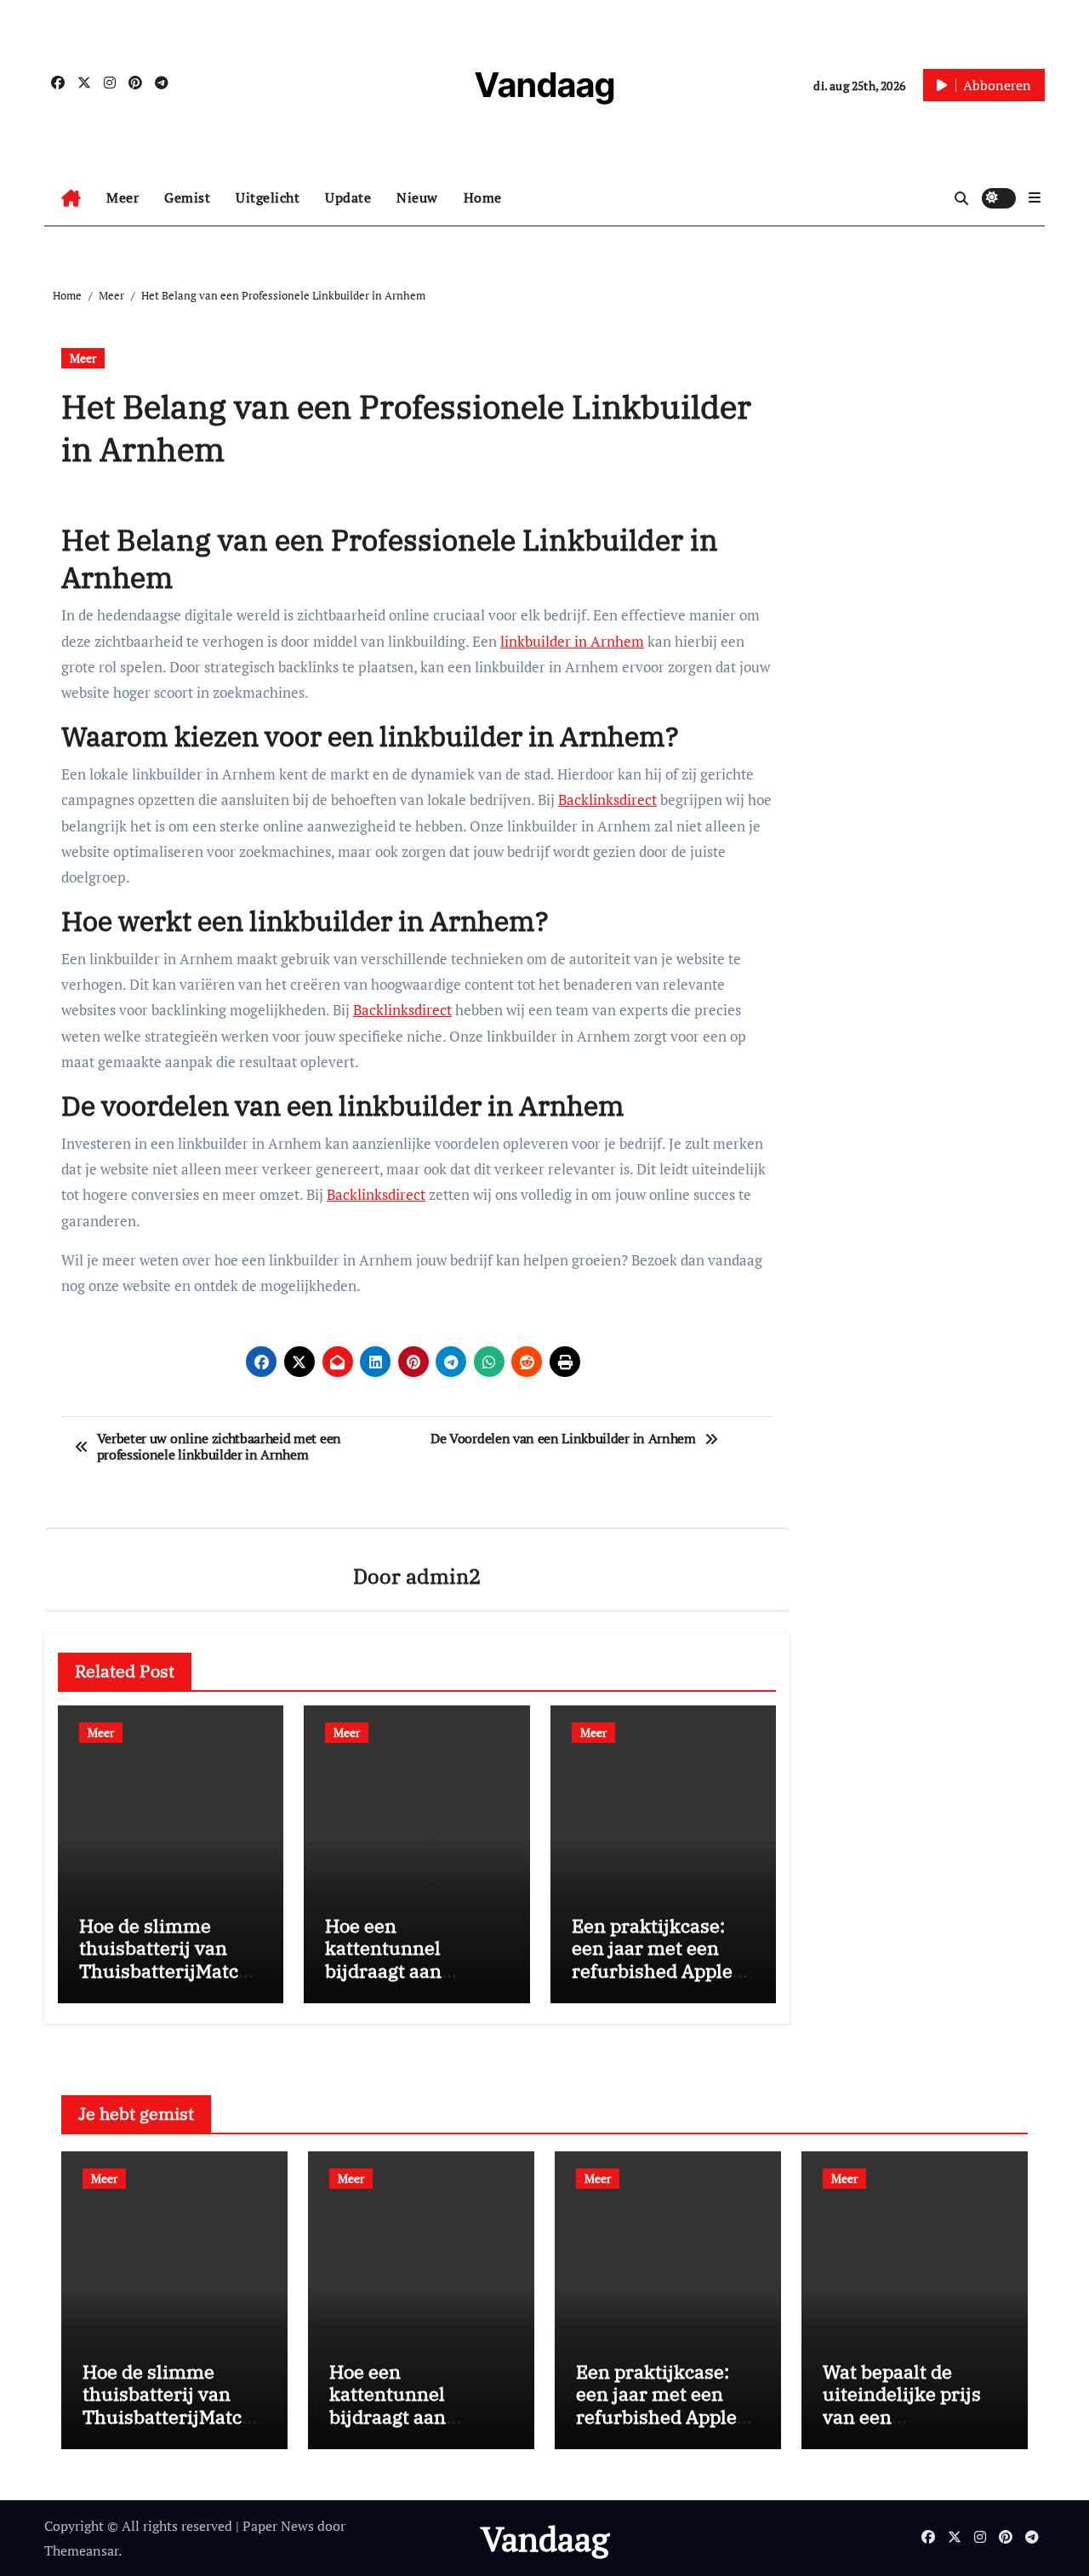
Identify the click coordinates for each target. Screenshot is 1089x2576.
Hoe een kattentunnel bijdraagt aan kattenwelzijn (385, 1959)
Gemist (187, 197)
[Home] (71, 198)
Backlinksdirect (607, 800)
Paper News (278, 2526)
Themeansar (81, 2550)
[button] (1035, 197)
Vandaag (545, 85)
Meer (123, 197)
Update (348, 197)
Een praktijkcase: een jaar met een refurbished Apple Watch (652, 1959)
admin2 (443, 1576)
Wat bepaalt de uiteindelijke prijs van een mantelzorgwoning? (910, 2405)
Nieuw (417, 197)
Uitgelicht (268, 197)
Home (483, 197)
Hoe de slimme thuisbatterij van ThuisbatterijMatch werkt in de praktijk (166, 1959)
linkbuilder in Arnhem (572, 641)
